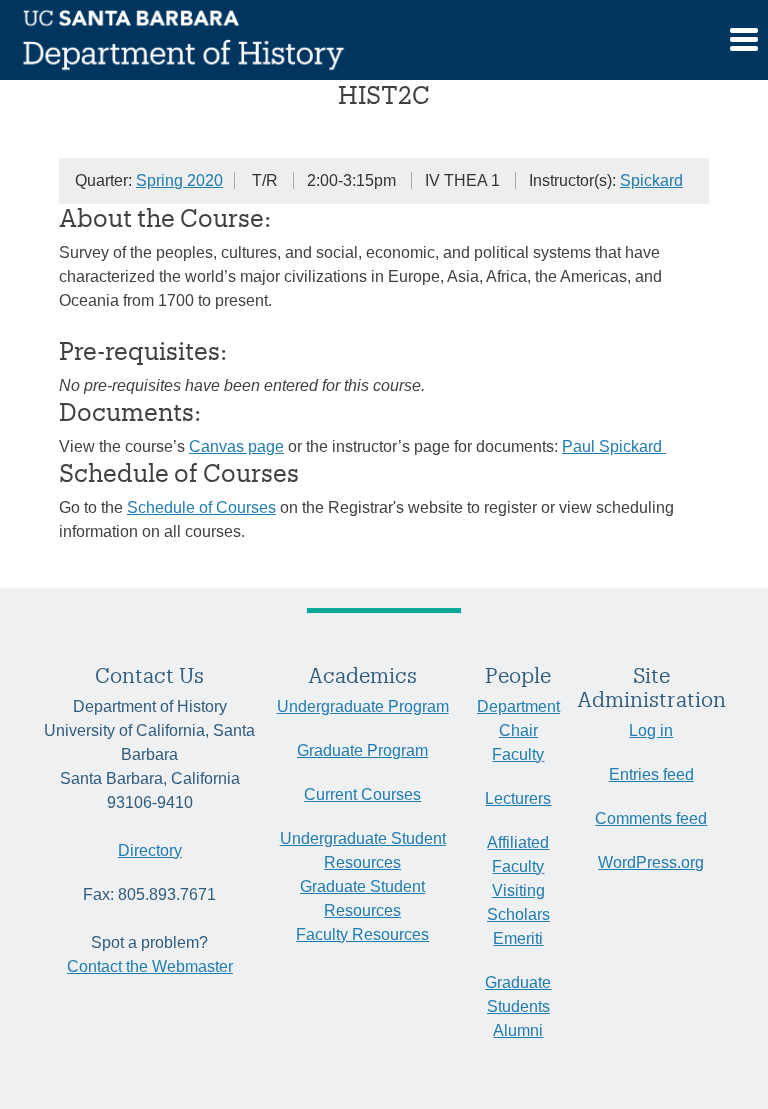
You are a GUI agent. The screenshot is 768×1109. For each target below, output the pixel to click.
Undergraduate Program (363, 706)
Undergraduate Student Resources (363, 850)
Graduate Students (518, 994)
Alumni (518, 1030)
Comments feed (651, 818)
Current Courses (362, 794)
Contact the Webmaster (150, 966)
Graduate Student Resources (362, 898)
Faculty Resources (362, 934)
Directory (150, 850)
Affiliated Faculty (518, 854)
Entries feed (651, 774)
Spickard (651, 180)
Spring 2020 (179, 180)
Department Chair (518, 718)
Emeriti (518, 938)
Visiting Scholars (518, 902)
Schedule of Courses (201, 507)
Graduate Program (362, 750)
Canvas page (236, 446)
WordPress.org (651, 862)
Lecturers (518, 798)
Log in (651, 730)
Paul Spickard (614, 446)
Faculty (518, 754)
